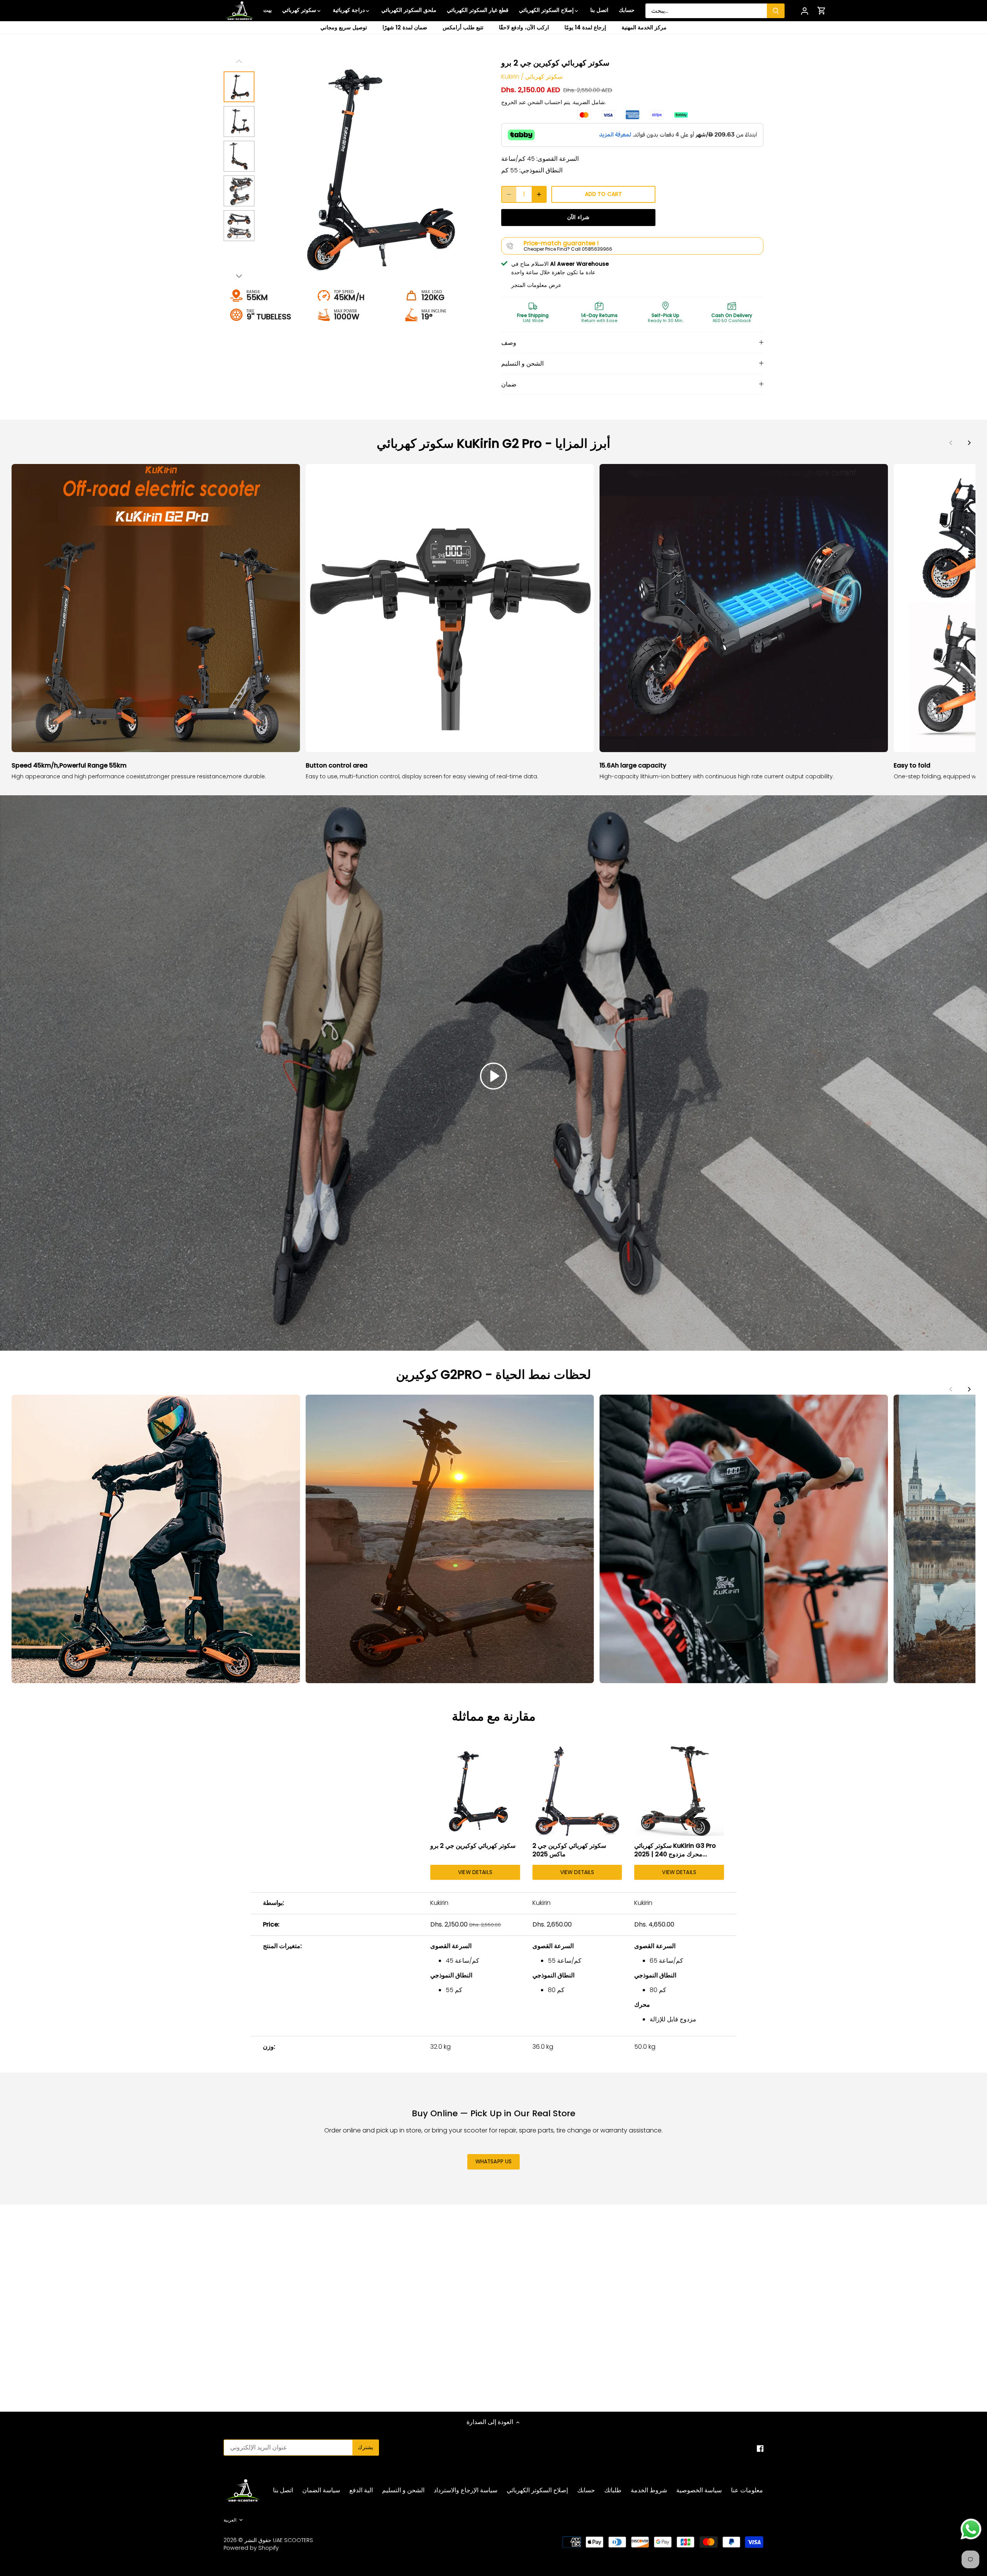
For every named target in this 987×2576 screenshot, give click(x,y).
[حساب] (805, 11)
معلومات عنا (747, 2490)
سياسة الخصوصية (699, 2490)
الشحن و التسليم (522, 364)
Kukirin (510, 77)
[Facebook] (760, 2448)
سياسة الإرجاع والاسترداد (466, 2490)
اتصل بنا (283, 2490)
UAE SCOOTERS (293, 2540)
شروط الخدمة (649, 2490)
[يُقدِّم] (776, 11)
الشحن (535, 102)
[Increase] (539, 194)
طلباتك (613, 2490)
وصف (509, 343)
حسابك (586, 2490)
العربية (230, 2520)
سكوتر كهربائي (544, 77)
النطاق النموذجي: (541, 170)
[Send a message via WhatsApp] (971, 2529)
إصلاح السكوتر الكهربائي (537, 2490)
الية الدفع (361, 2490)
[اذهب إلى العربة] (822, 11)
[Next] (969, 443)
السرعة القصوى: (558, 159)
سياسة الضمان (321, 2490)
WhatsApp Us (494, 2162)
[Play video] (493, 1076)
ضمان (509, 384)
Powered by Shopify (251, 2548)
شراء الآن (578, 217)
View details (475, 1872)
